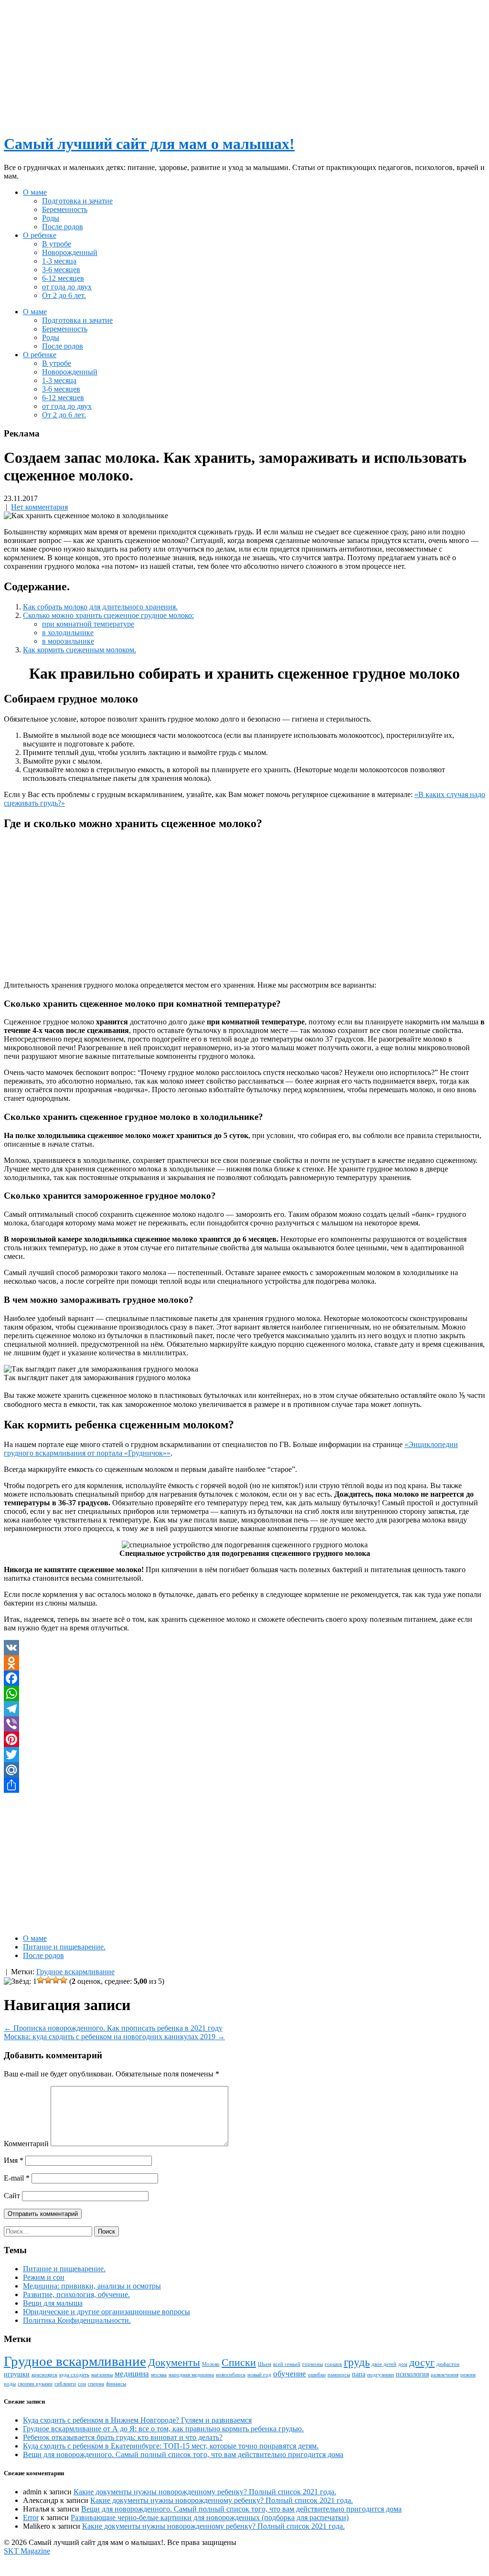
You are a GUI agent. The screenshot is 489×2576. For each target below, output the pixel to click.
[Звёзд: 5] (64, 1980)
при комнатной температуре (88, 624)
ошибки (317, 2375)
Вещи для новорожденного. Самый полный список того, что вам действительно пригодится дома (183, 2454)
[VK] (244, 1648)
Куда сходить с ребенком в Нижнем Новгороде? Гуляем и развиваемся (137, 2420)
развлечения (445, 2375)
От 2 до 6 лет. (64, 295)
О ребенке (40, 235)
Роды (51, 218)
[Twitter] (244, 1755)
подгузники (381, 2375)
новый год (259, 2375)
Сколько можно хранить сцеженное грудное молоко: (108, 615)
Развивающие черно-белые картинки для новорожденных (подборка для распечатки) (210, 2517)
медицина (132, 2374)
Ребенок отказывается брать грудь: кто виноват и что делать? (123, 2437)
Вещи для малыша (53, 2303)
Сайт (12, 2196)
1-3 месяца (59, 261)
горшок (333, 2364)
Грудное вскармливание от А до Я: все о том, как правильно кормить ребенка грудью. (163, 2429)
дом (403, 2364)
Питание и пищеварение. (64, 1947)
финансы (116, 2384)
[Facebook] (244, 1678)
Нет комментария (39, 507)
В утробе (57, 244)
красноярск (44, 2375)
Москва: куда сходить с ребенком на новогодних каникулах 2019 (114, 2037)
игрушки (17, 2374)
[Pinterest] (244, 1739)
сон (82, 2384)
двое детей (384, 2364)
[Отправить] (244, 1785)
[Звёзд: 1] (20, 1981)
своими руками (35, 2384)
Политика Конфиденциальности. (77, 2320)
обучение (290, 2374)
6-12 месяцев (63, 278)
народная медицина (191, 2375)
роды (10, 2384)
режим (468, 2375)
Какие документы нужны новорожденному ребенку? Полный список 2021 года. (205, 2492)
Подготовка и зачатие (77, 201)
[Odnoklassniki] (244, 1663)
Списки (239, 2363)
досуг (422, 2363)
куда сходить (74, 2375)
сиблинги (65, 2384)
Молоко (211, 2364)
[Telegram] (244, 1709)
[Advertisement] (244, 64)
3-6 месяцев (61, 270)
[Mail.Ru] (244, 1770)
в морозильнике (68, 641)
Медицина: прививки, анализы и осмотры (92, 2286)
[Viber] (244, 1724)
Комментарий (26, 2144)
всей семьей (287, 2364)
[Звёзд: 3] (48, 1980)
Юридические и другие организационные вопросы (106, 2312)
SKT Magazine (27, 2551)
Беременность (65, 209)
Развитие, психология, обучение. (76, 2294)
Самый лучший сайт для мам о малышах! (149, 144)
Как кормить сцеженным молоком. (80, 650)
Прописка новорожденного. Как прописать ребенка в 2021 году (113, 2028)
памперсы (339, 2375)
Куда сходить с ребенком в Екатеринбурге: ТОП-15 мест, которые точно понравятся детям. (171, 2446)
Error (31, 2517)
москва (159, 2375)
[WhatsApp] (244, 1693)
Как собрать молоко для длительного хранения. (100, 607)
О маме (35, 192)
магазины (102, 2375)
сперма (96, 2384)
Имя (14, 2160)
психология (412, 2374)
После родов (63, 227)
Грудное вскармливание (75, 1972)
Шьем (265, 2364)
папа (359, 2374)
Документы (174, 2363)
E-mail (17, 2178)
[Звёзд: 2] (41, 1980)
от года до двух (67, 287)
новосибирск (231, 2375)
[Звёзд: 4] (56, 1980)
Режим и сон (44, 2277)
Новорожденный (70, 252)
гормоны (313, 2364)
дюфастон (448, 2364)
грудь (357, 2362)
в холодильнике (68, 633)
